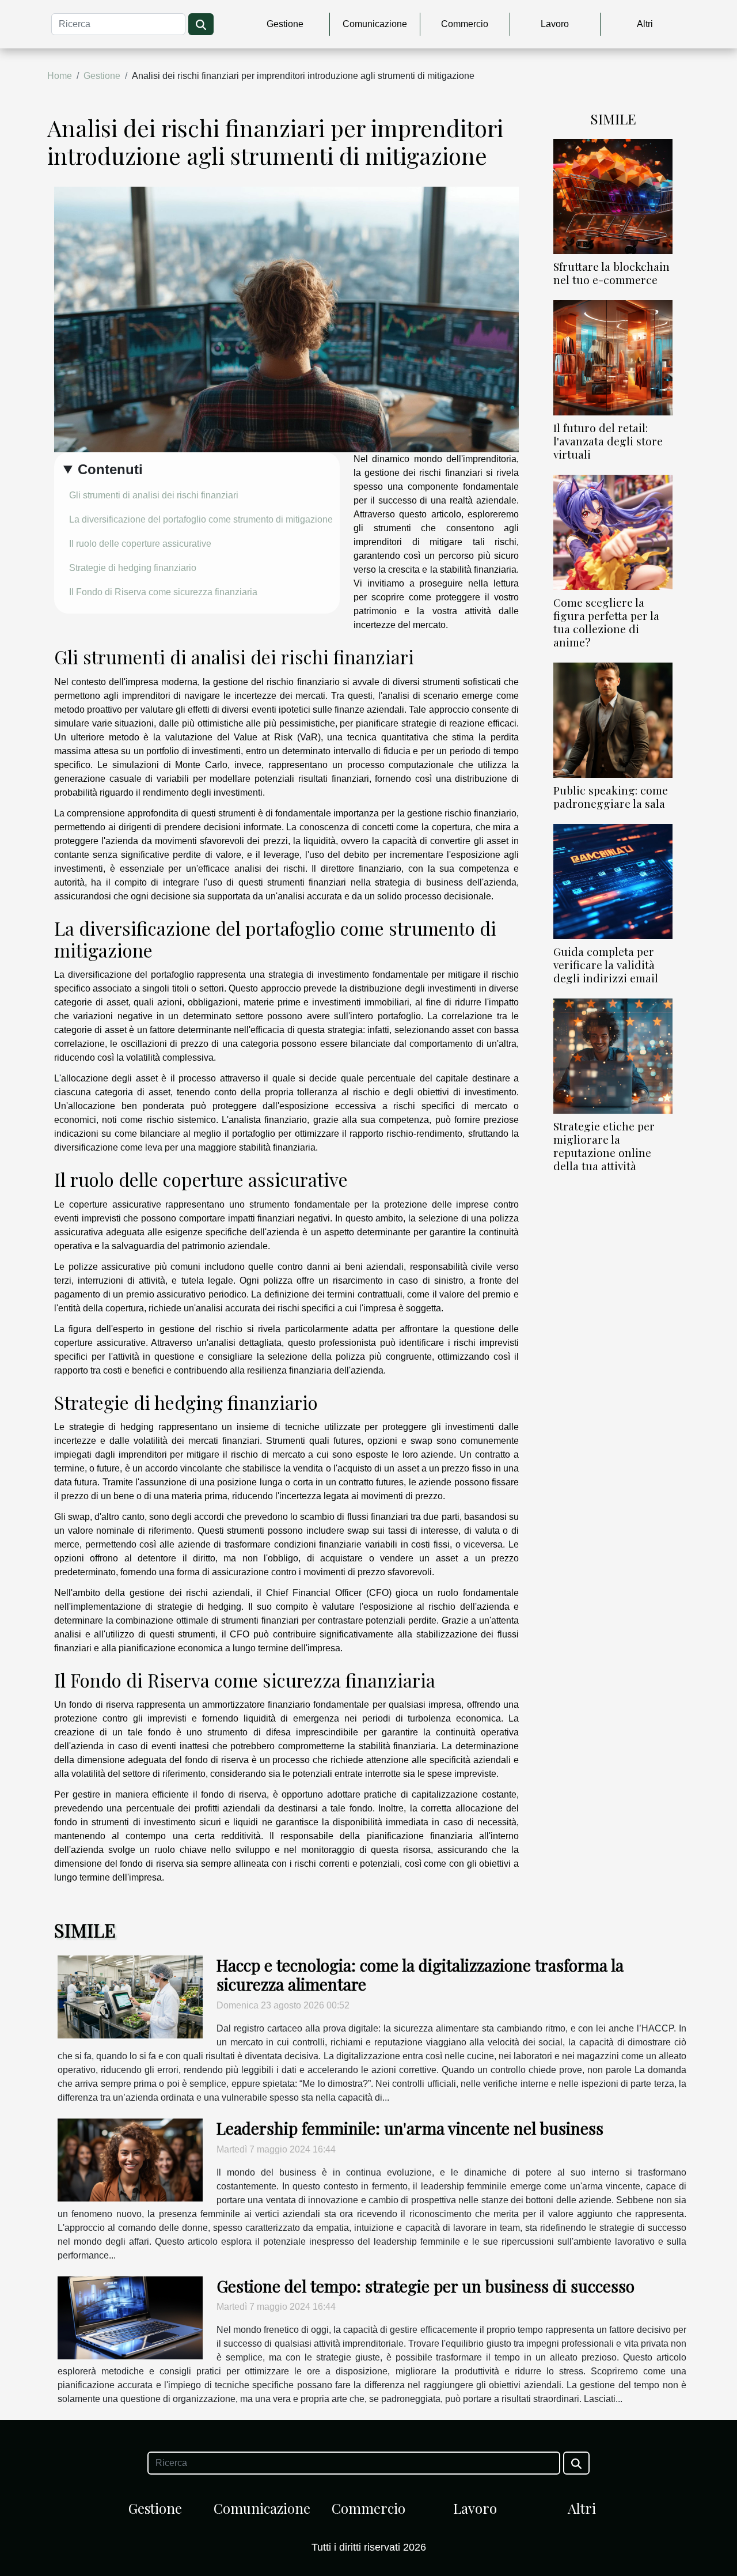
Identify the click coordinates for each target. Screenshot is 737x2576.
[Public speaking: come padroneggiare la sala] (613, 719)
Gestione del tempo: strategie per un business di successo (426, 2286)
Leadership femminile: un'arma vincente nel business (410, 2128)
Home (60, 76)
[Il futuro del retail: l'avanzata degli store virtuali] (613, 357)
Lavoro (555, 24)
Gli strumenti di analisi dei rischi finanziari (154, 495)
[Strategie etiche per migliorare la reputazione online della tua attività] (613, 1055)
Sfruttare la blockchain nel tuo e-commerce (611, 273)
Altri (645, 24)
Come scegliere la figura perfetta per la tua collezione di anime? (606, 622)
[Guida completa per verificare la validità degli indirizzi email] (613, 881)
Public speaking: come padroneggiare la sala (611, 797)
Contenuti (110, 469)
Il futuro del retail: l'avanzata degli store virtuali (608, 441)
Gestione (285, 24)
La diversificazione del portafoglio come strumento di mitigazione (201, 519)
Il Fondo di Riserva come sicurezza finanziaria (163, 592)
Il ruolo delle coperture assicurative (140, 544)
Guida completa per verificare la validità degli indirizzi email (606, 964)
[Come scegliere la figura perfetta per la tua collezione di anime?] (613, 532)
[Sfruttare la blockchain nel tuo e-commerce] (613, 196)
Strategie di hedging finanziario (133, 568)
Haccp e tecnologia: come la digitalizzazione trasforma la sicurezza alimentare (420, 1975)
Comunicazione (375, 24)
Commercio (465, 24)
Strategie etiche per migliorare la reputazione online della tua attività (604, 1146)
